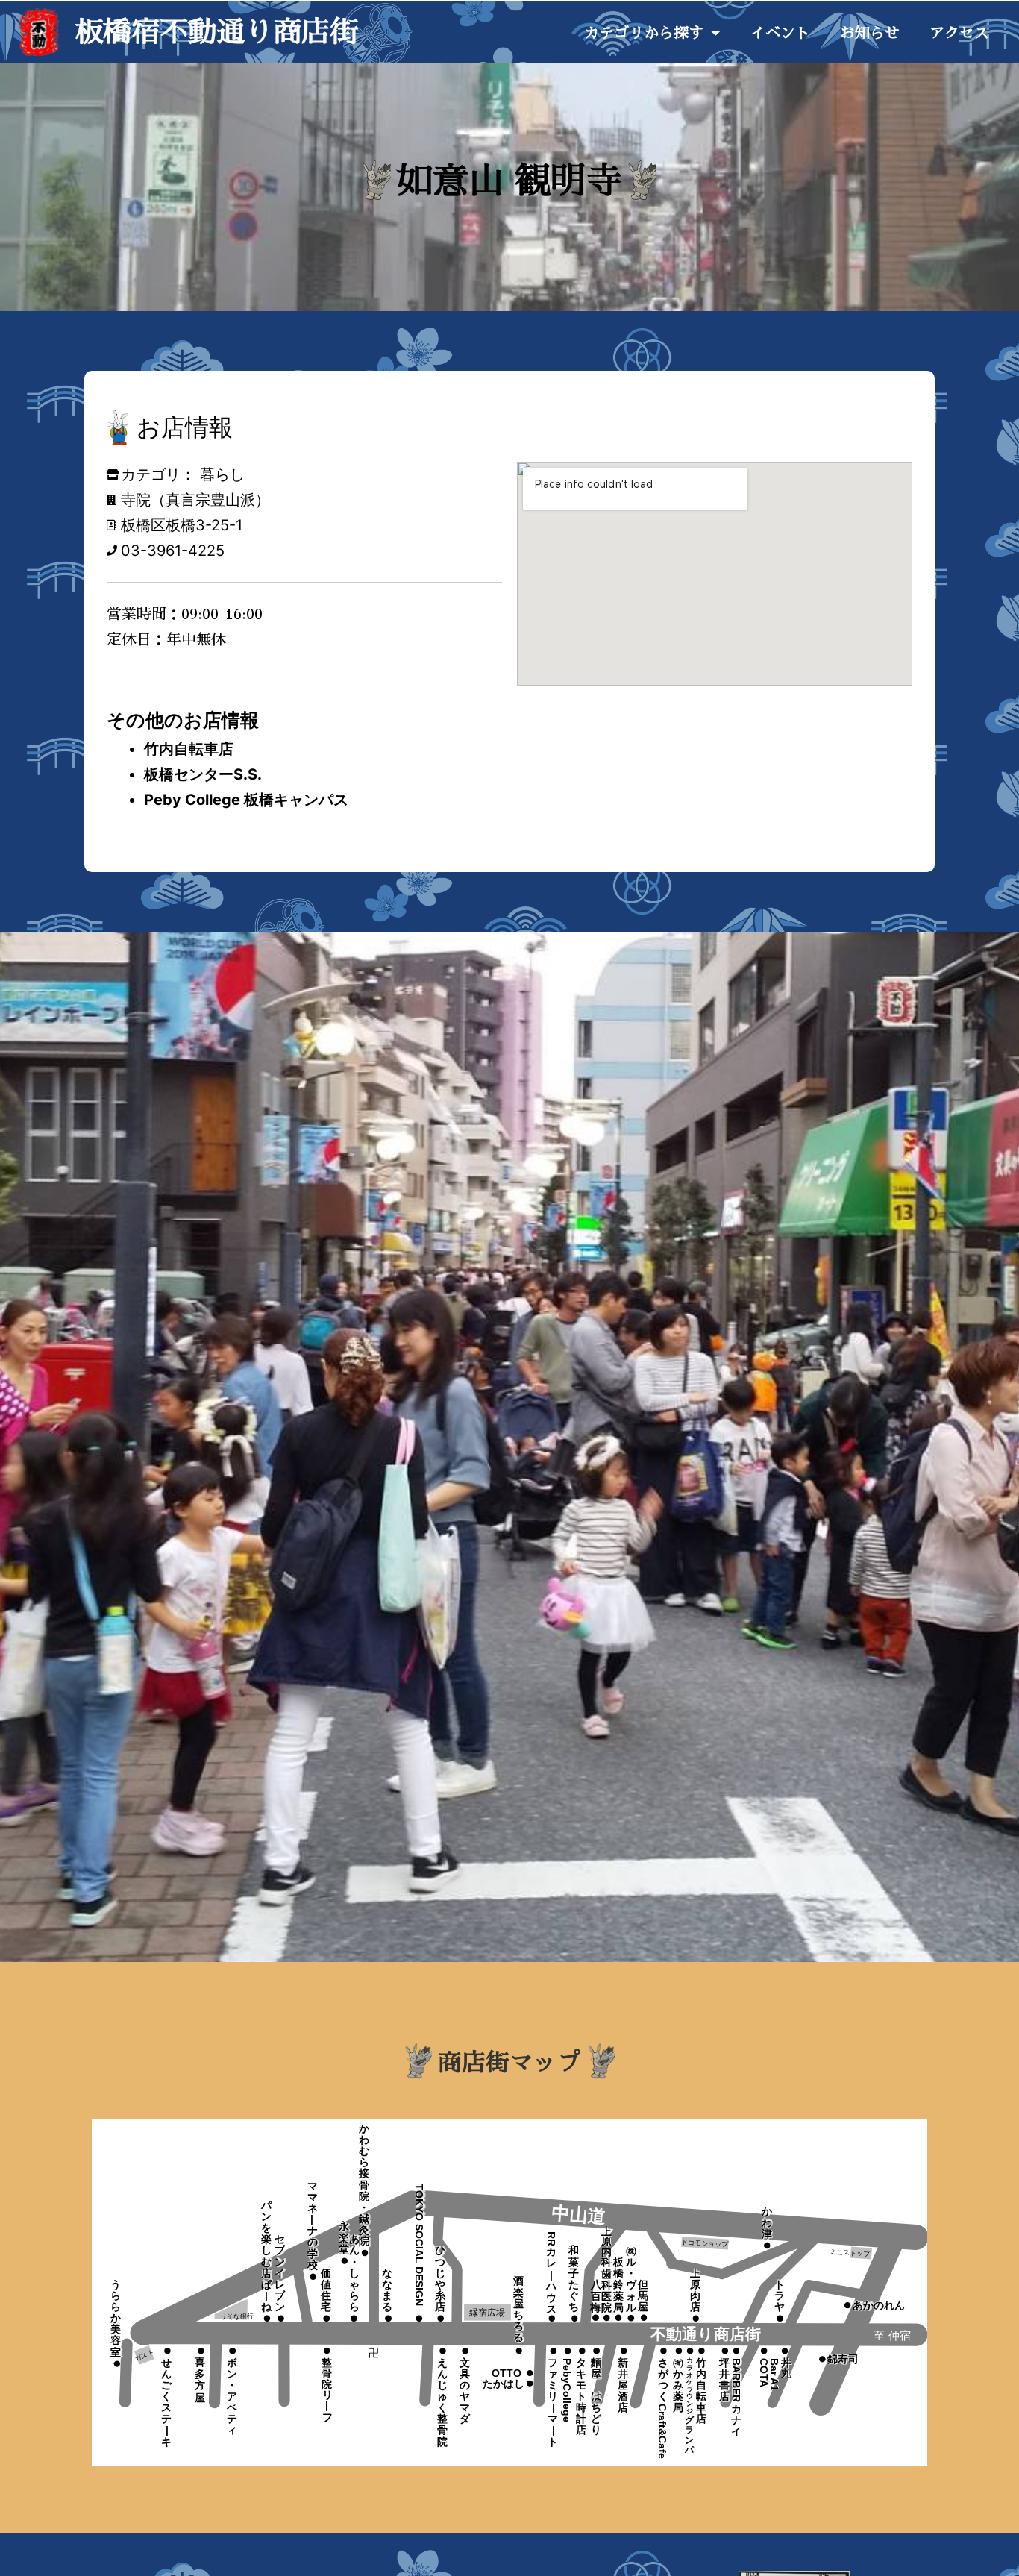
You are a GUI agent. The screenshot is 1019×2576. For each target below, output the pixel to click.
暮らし (222, 474)
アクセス (959, 33)
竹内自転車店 (189, 749)
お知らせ (870, 33)
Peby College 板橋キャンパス (246, 800)
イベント (780, 33)
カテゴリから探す (644, 33)
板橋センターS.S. (203, 774)
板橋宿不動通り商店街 (216, 32)
